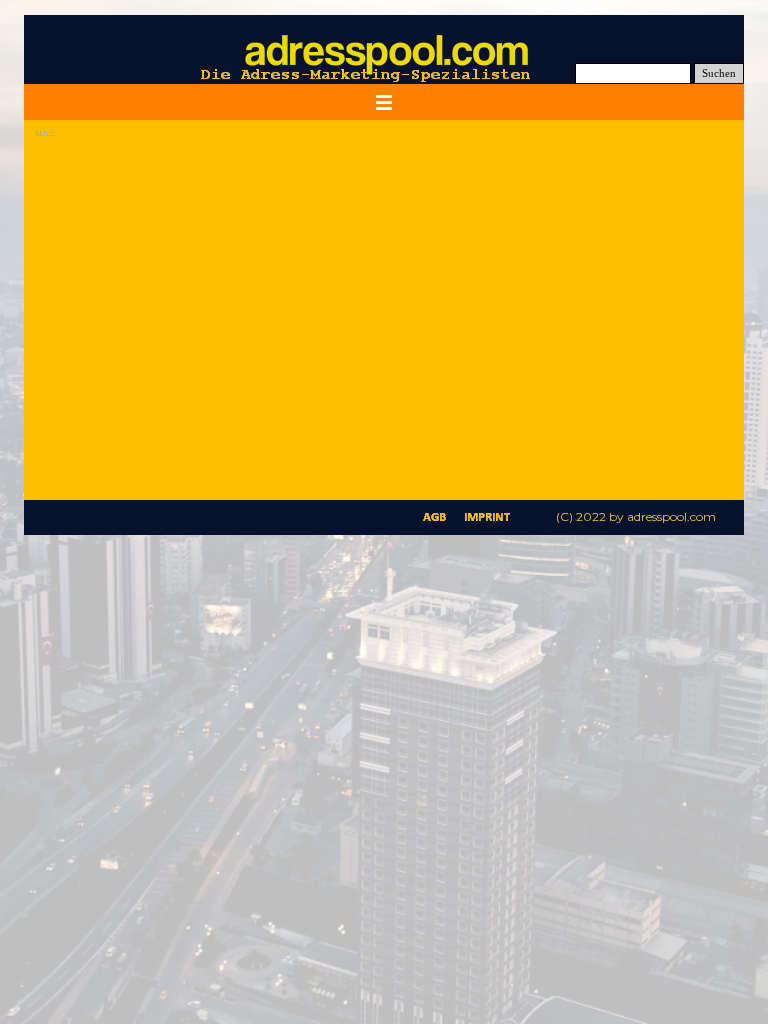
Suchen (719, 73)
